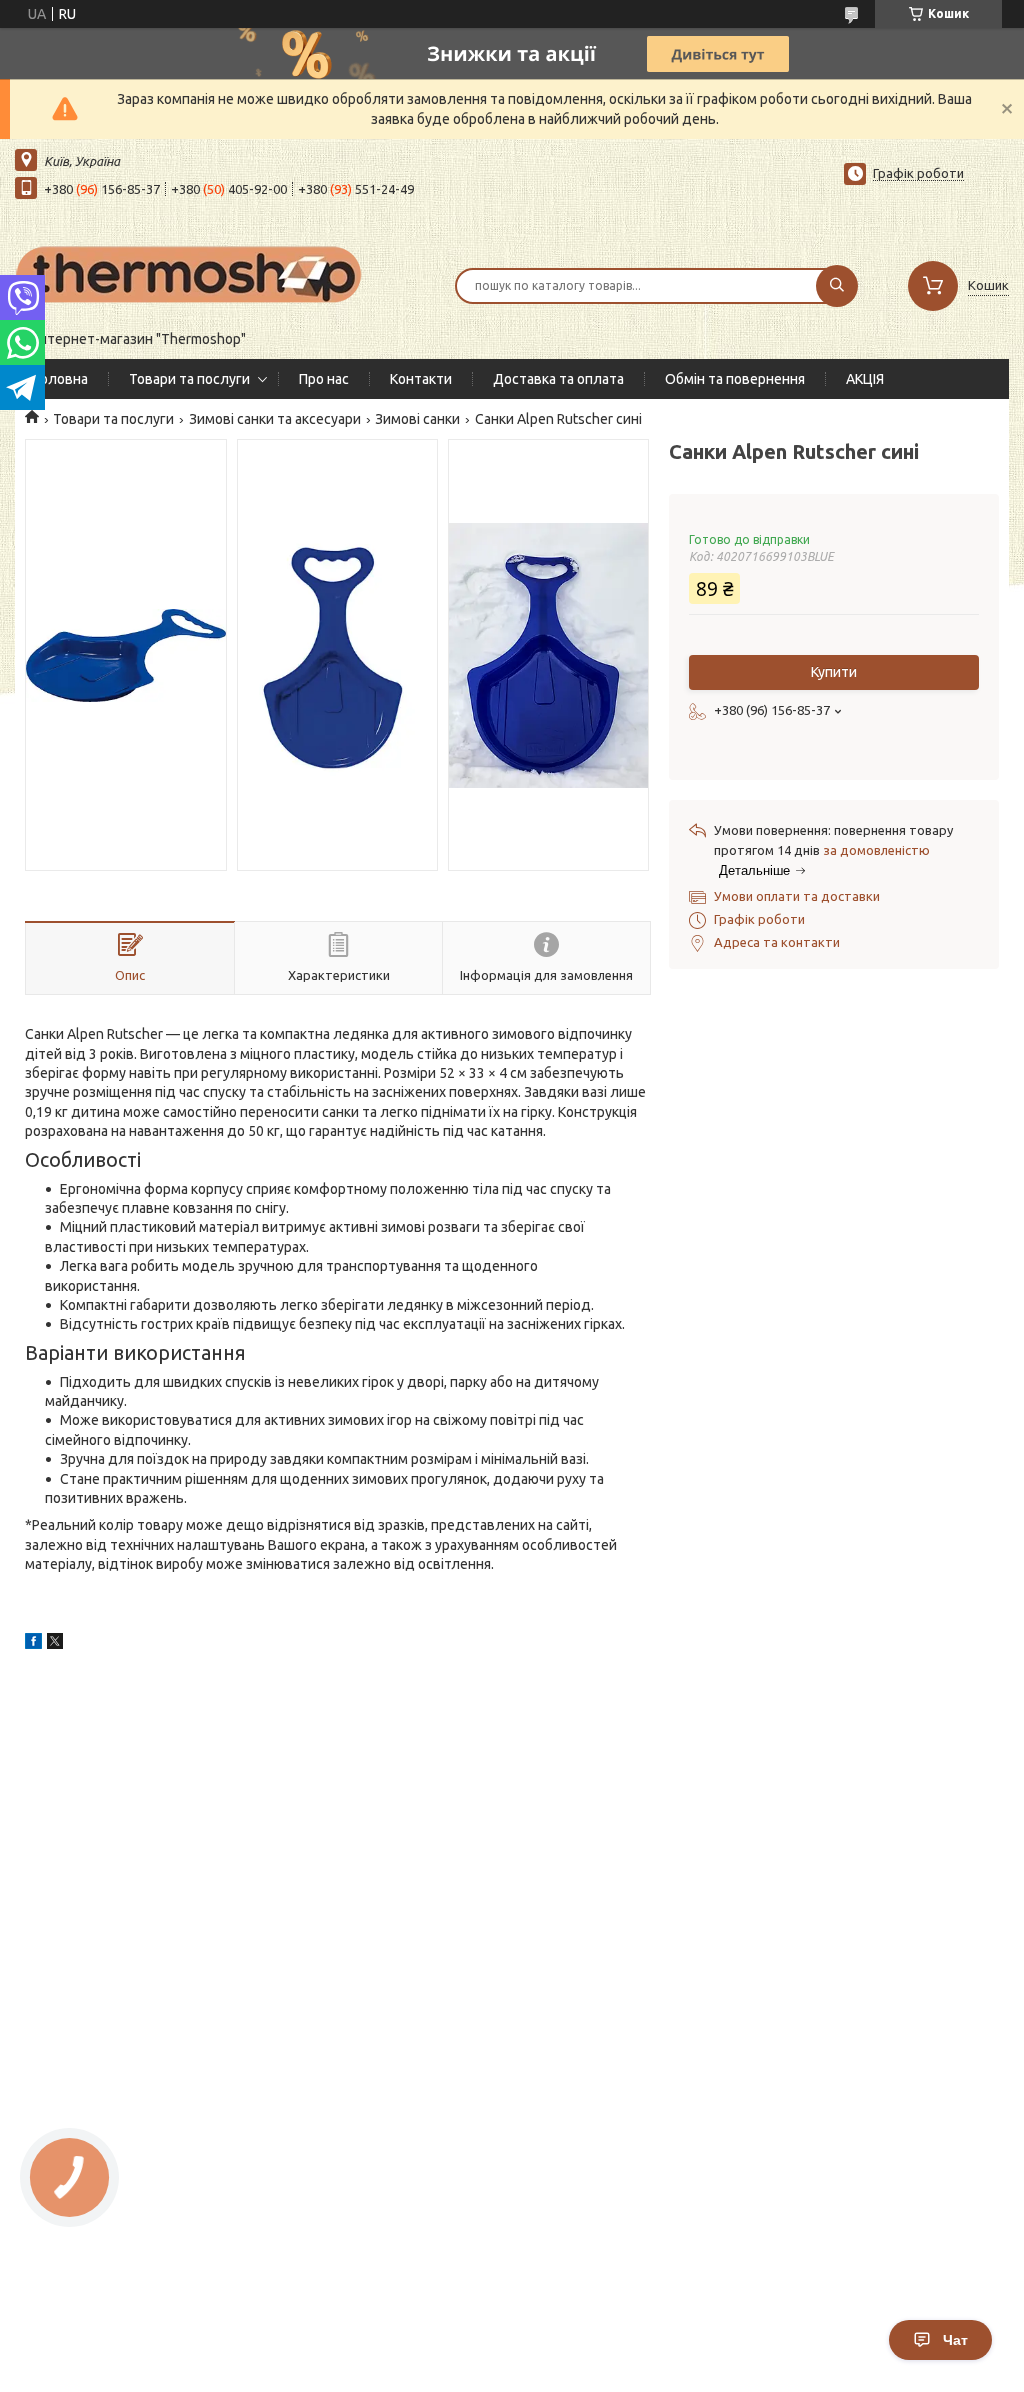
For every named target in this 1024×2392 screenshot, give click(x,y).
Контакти (421, 379)
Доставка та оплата (558, 379)
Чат (955, 2340)
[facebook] (33, 1644)
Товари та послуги (189, 379)
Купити (834, 672)
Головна (61, 379)
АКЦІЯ (865, 379)
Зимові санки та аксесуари (275, 419)
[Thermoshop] (190, 273)
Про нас (324, 379)
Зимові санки (417, 419)
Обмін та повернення (735, 379)
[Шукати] (837, 286)
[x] (55, 1644)
